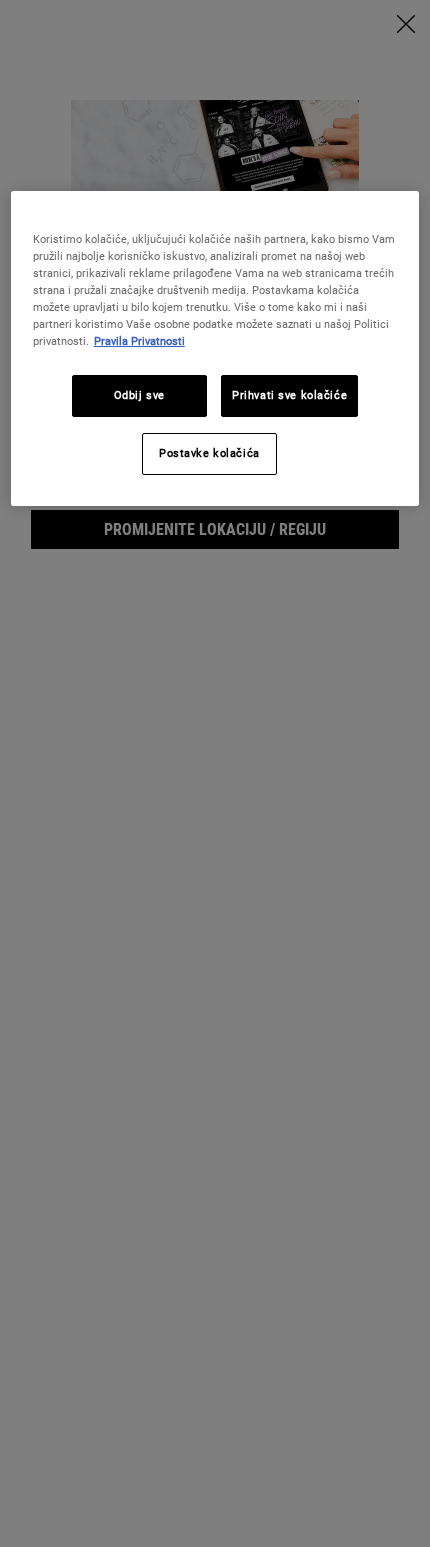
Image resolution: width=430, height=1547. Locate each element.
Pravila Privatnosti (139, 341)
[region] (215, 348)
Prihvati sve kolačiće (289, 395)
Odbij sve (139, 395)
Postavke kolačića (209, 453)
